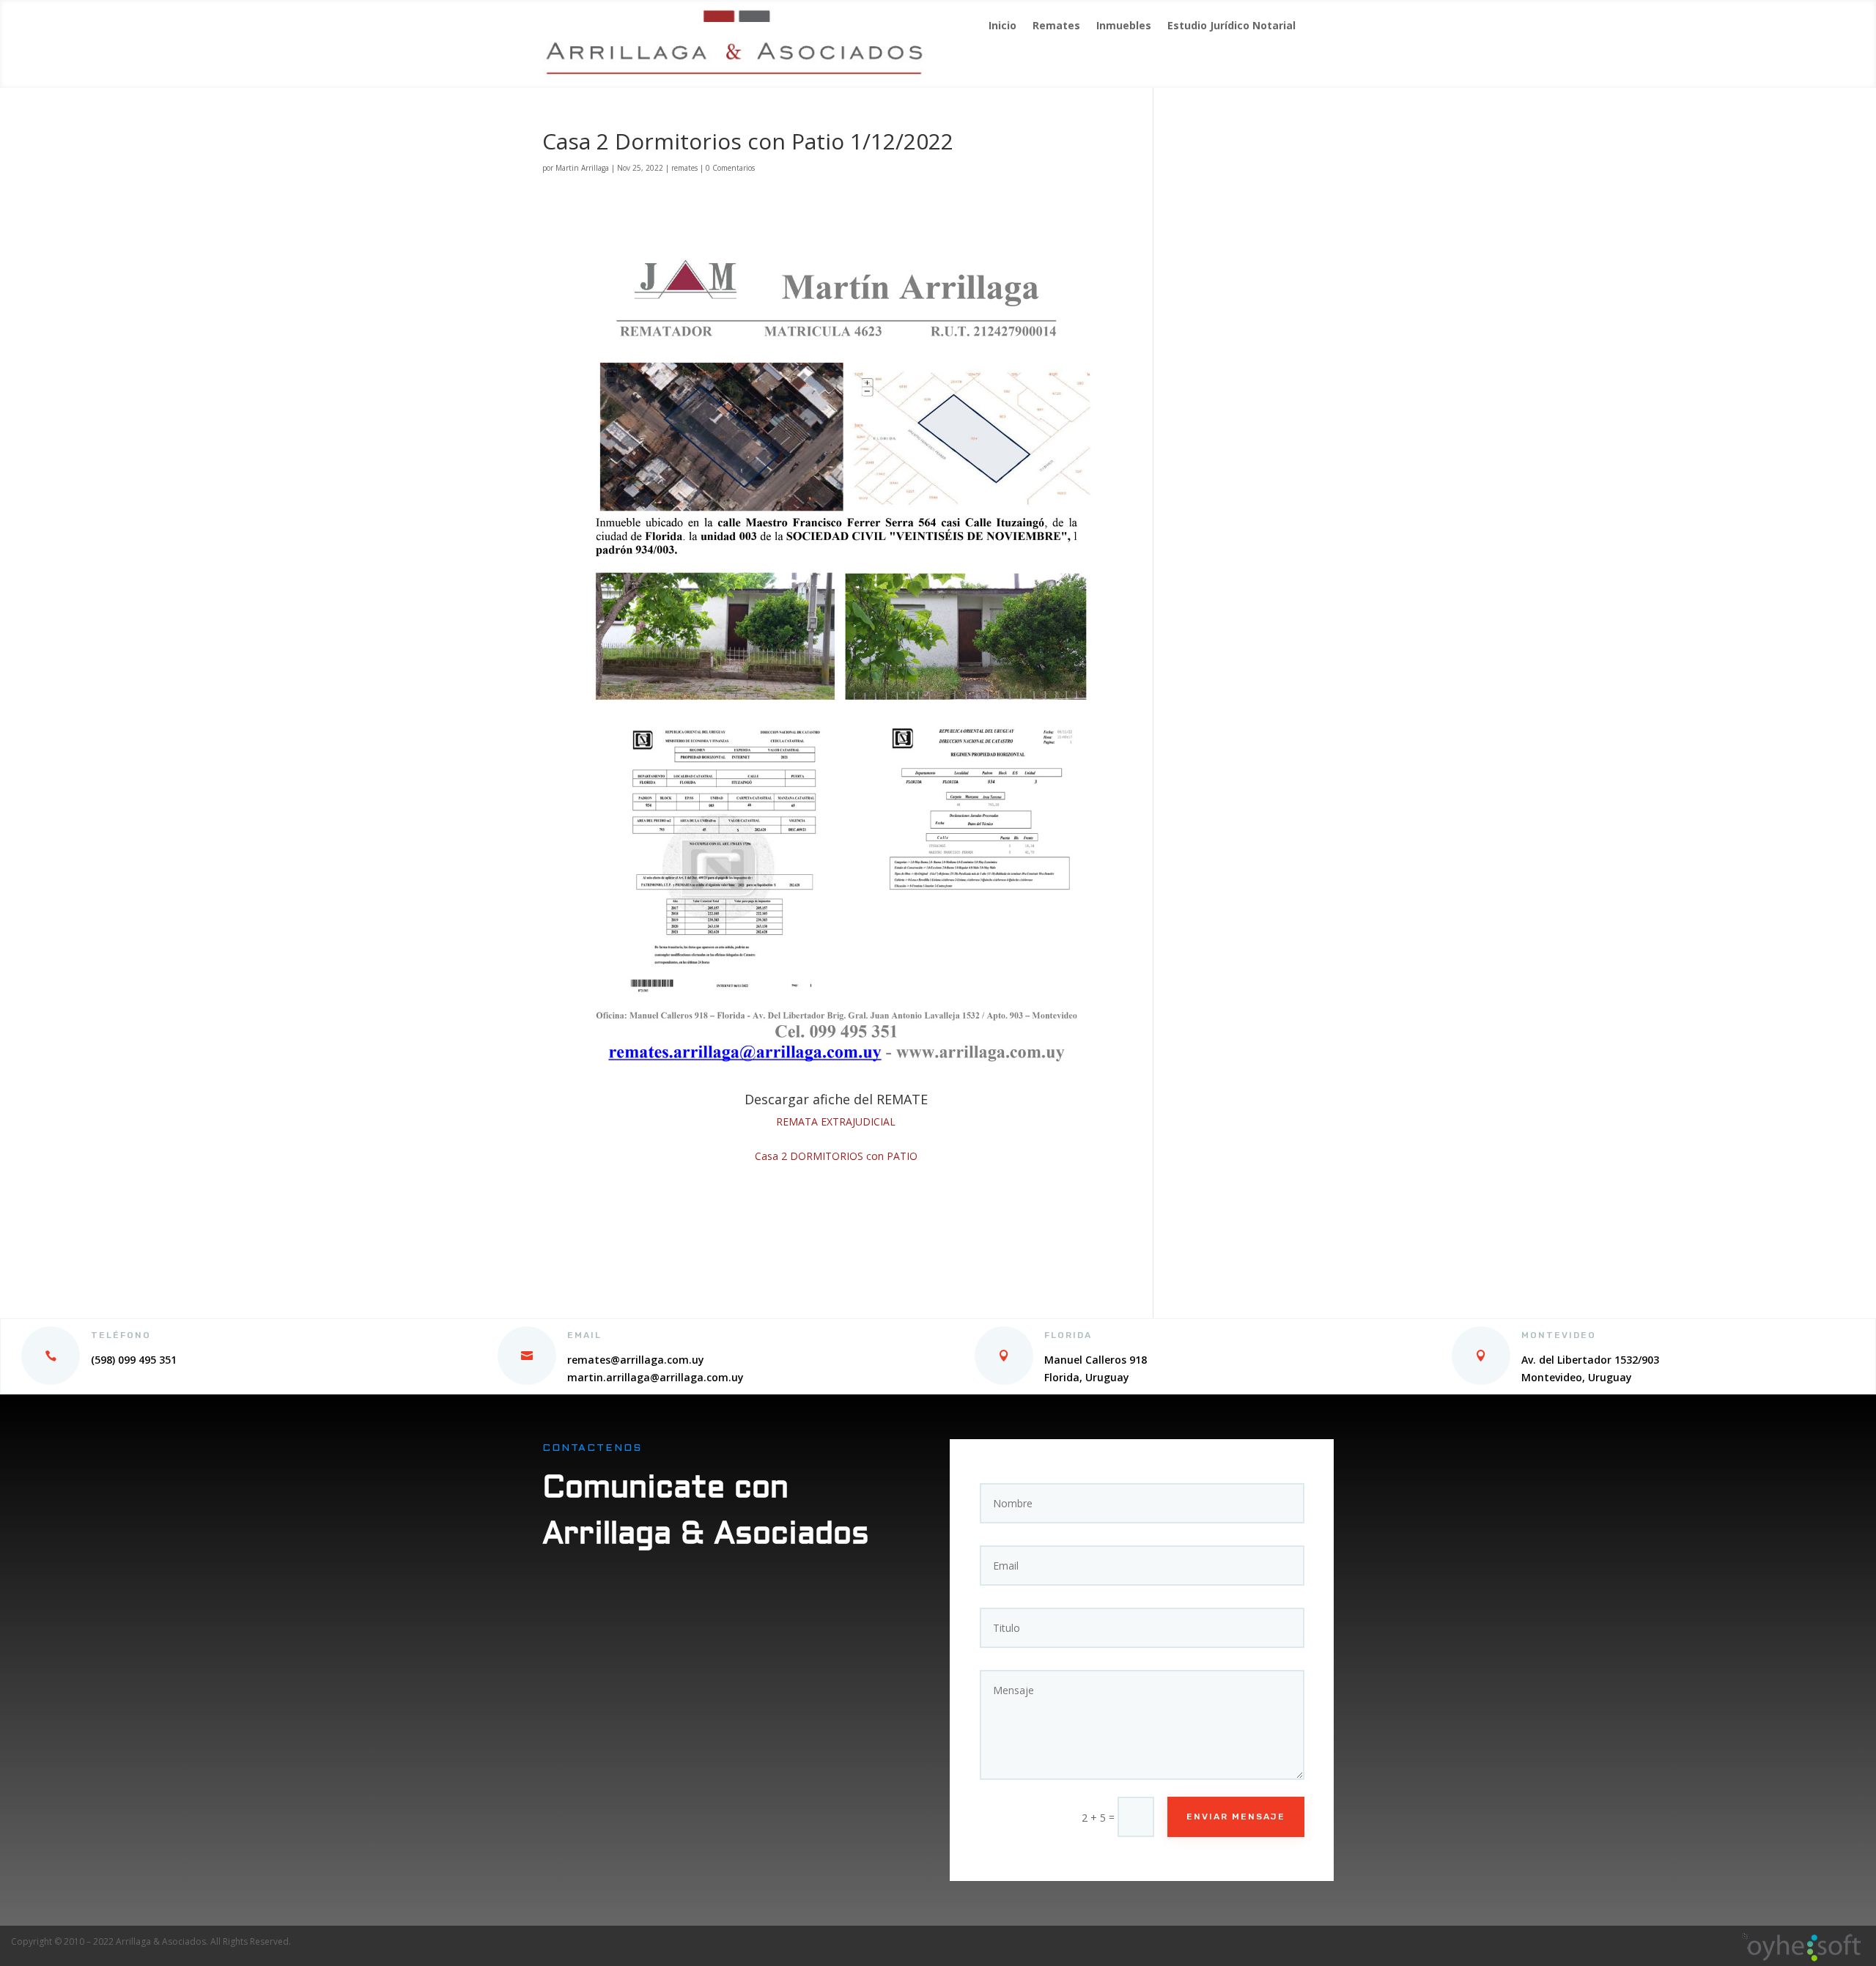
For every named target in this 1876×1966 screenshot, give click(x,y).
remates (684, 168)
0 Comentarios (730, 168)
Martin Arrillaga (582, 168)
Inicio (1002, 26)
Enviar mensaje (1236, 1817)
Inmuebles (1124, 26)
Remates (1056, 26)
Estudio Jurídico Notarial (1231, 26)
